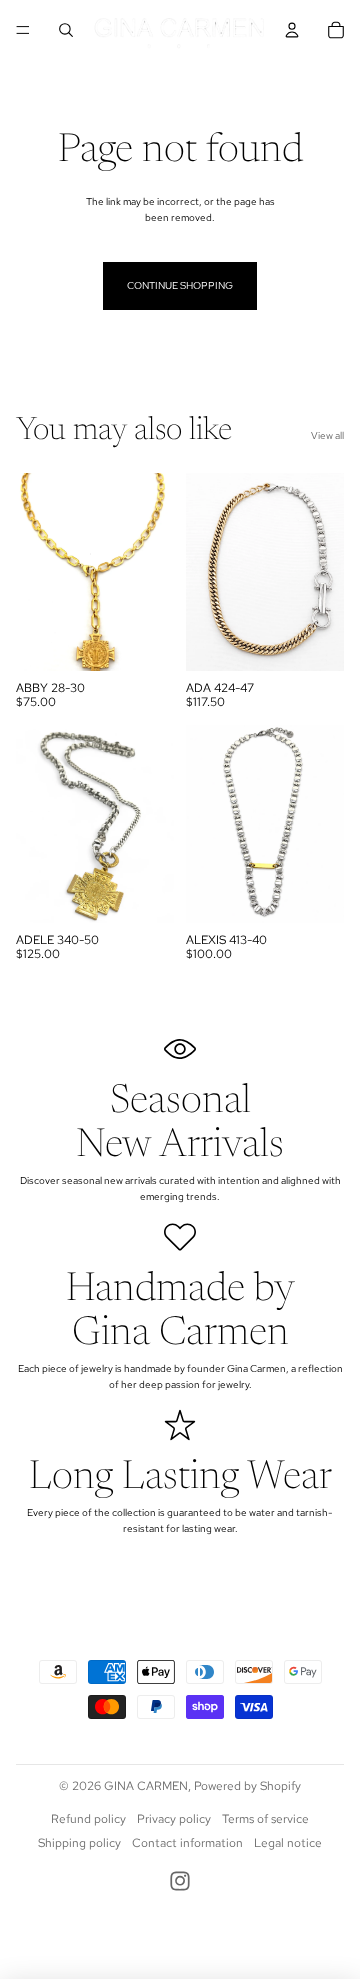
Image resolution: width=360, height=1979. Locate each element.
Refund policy (88, 1819)
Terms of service (265, 1819)
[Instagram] (180, 1881)
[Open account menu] (292, 30)
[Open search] (66, 30)
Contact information (187, 1843)
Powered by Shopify (247, 1786)
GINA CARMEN (146, 1786)
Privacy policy (174, 1819)
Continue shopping (180, 285)
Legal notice (288, 1843)
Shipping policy (79, 1843)
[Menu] (23, 30)
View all (327, 435)
